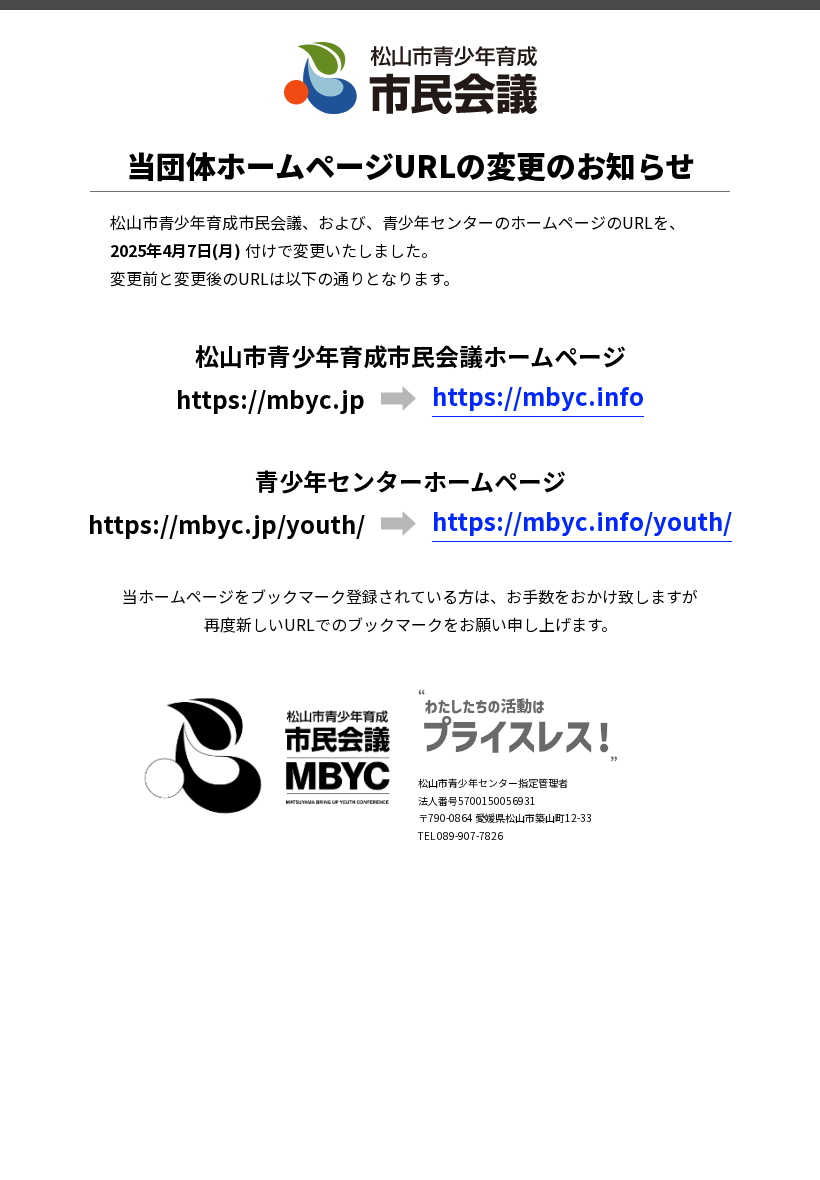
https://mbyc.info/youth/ (582, 521)
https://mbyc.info (538, 396)
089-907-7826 (470, 835)
